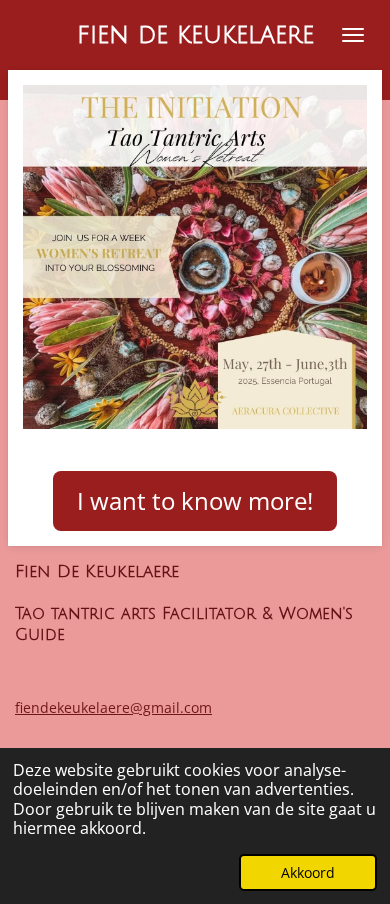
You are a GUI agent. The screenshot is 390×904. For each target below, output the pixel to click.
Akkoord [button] (308, 872)
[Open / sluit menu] (353, 35)
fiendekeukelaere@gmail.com (113, 707)
